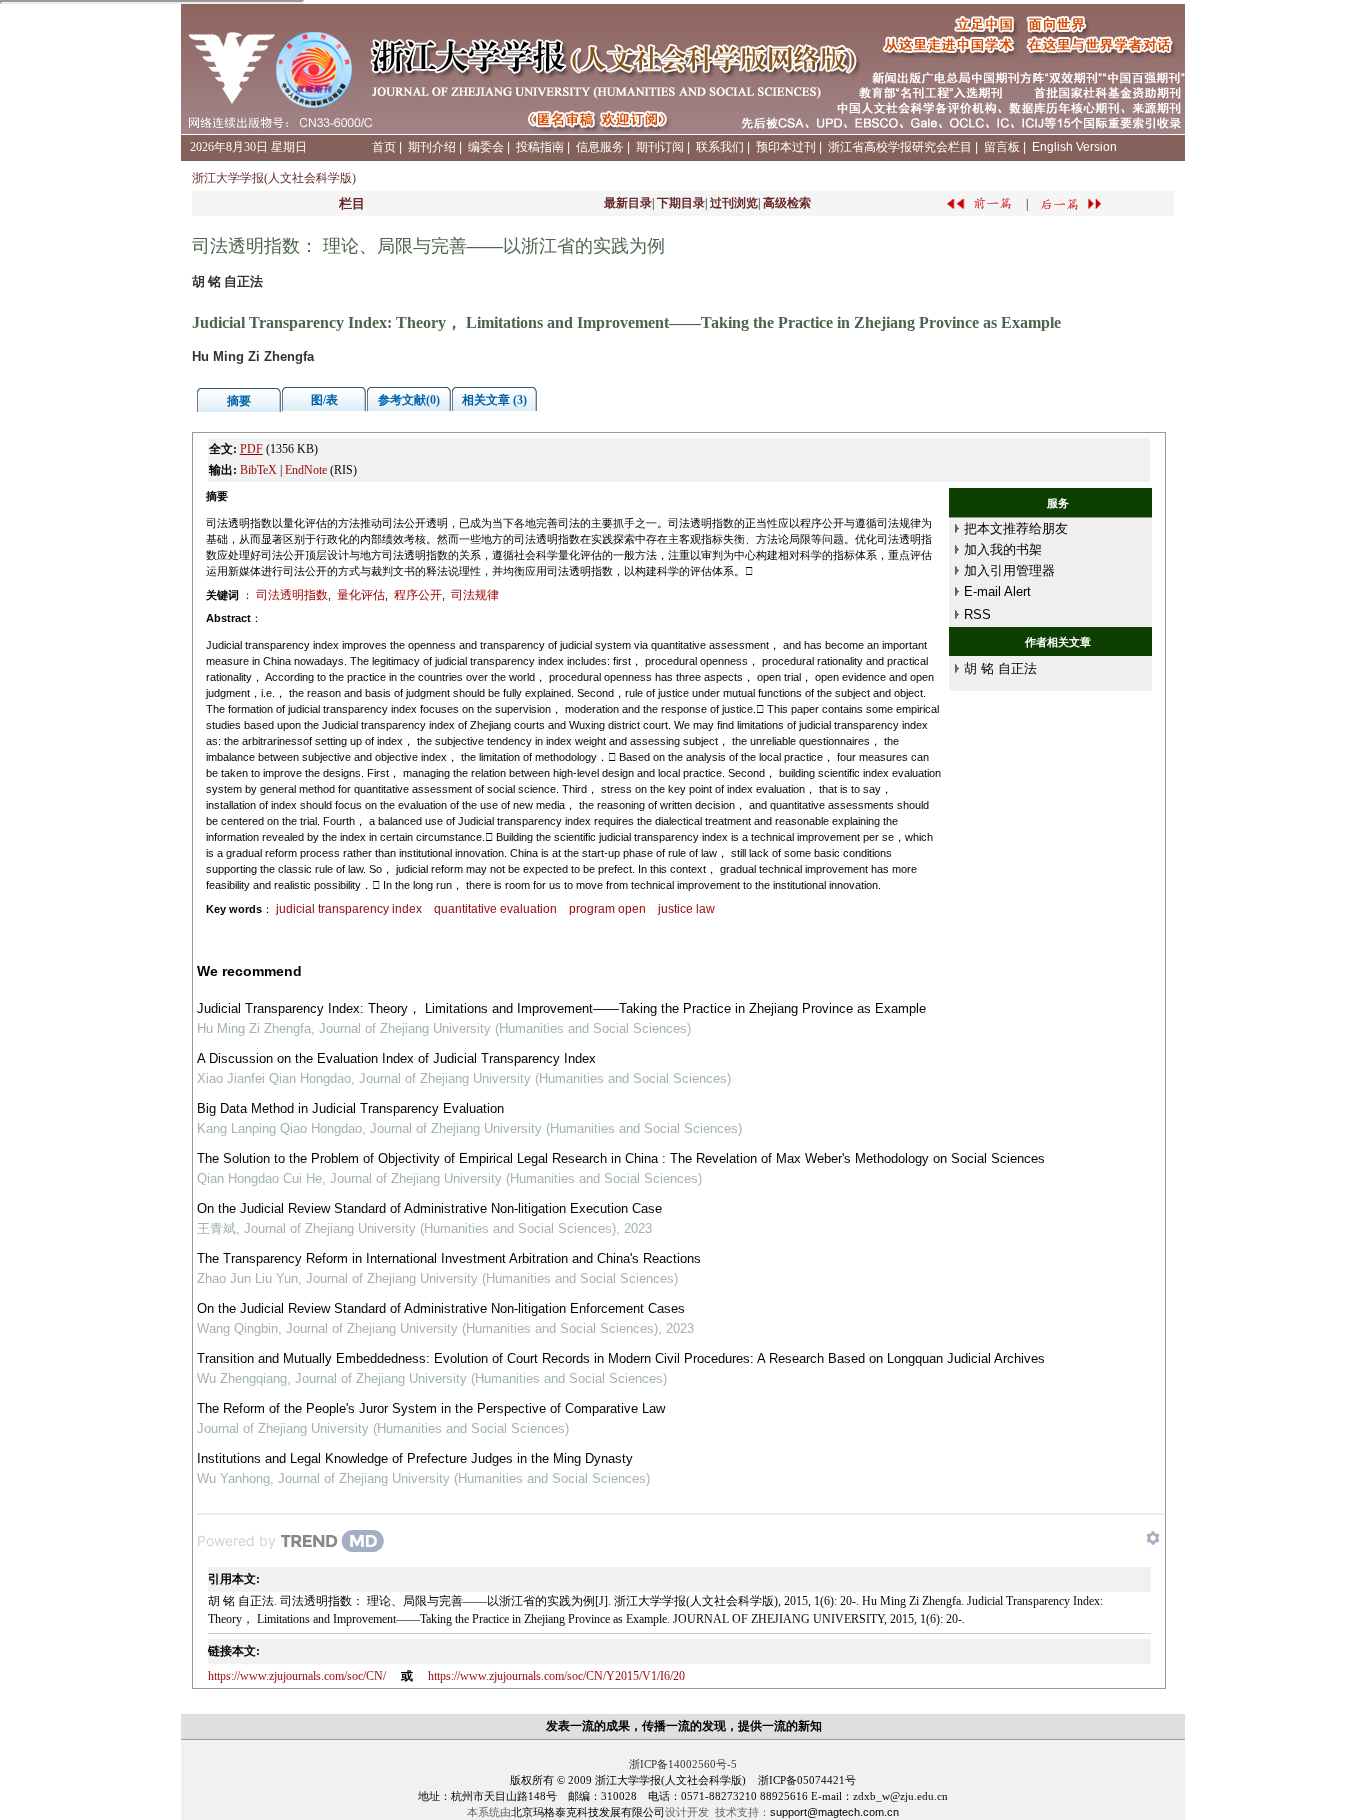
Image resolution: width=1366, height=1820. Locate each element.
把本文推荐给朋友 (1016, 528)
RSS (977, 614)
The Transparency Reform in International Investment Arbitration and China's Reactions (449, 1258)
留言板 (1002, 147)
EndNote (306, 470)
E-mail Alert (997, 591)
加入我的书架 (1003, 549)
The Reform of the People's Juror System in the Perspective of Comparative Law (431, 1408)
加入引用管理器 (1009, 570)
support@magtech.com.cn (834, 1812)
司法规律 (475, 595)
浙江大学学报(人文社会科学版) (274, 178)
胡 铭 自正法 (1000, 668)
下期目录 (681, 203)
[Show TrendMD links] (1153, 1538)
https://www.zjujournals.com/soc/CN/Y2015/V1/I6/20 (556, 1676)
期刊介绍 (432, 147)
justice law (686, 909)
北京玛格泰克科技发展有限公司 (588, 1812)
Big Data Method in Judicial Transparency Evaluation (350, 1108)
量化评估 (361, 595)
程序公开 (418, 595)
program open (607, 909)
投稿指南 (540, 147)
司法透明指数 (292, 595)
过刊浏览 (734, 203)
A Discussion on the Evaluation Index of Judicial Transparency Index (396, 1058)
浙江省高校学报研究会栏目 (900, 147)
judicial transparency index (349, 909)
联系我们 (720, 147)
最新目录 (628, 203)
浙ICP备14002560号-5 (683, 1764)
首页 (384, 147)
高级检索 (787, 203)
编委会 (486, 147)
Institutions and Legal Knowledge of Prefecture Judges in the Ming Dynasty (415, 1458)
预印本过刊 (786, 147)
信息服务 (600, 147)
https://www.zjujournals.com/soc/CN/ (297, 1676)
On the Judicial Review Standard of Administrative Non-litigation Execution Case (429, 1208)
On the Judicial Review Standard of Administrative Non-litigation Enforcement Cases (441, 1308)
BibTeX (258, 470)
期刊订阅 (660, 147)
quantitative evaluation (495, 909)
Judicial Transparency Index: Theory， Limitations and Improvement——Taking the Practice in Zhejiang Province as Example (561, 1008)
